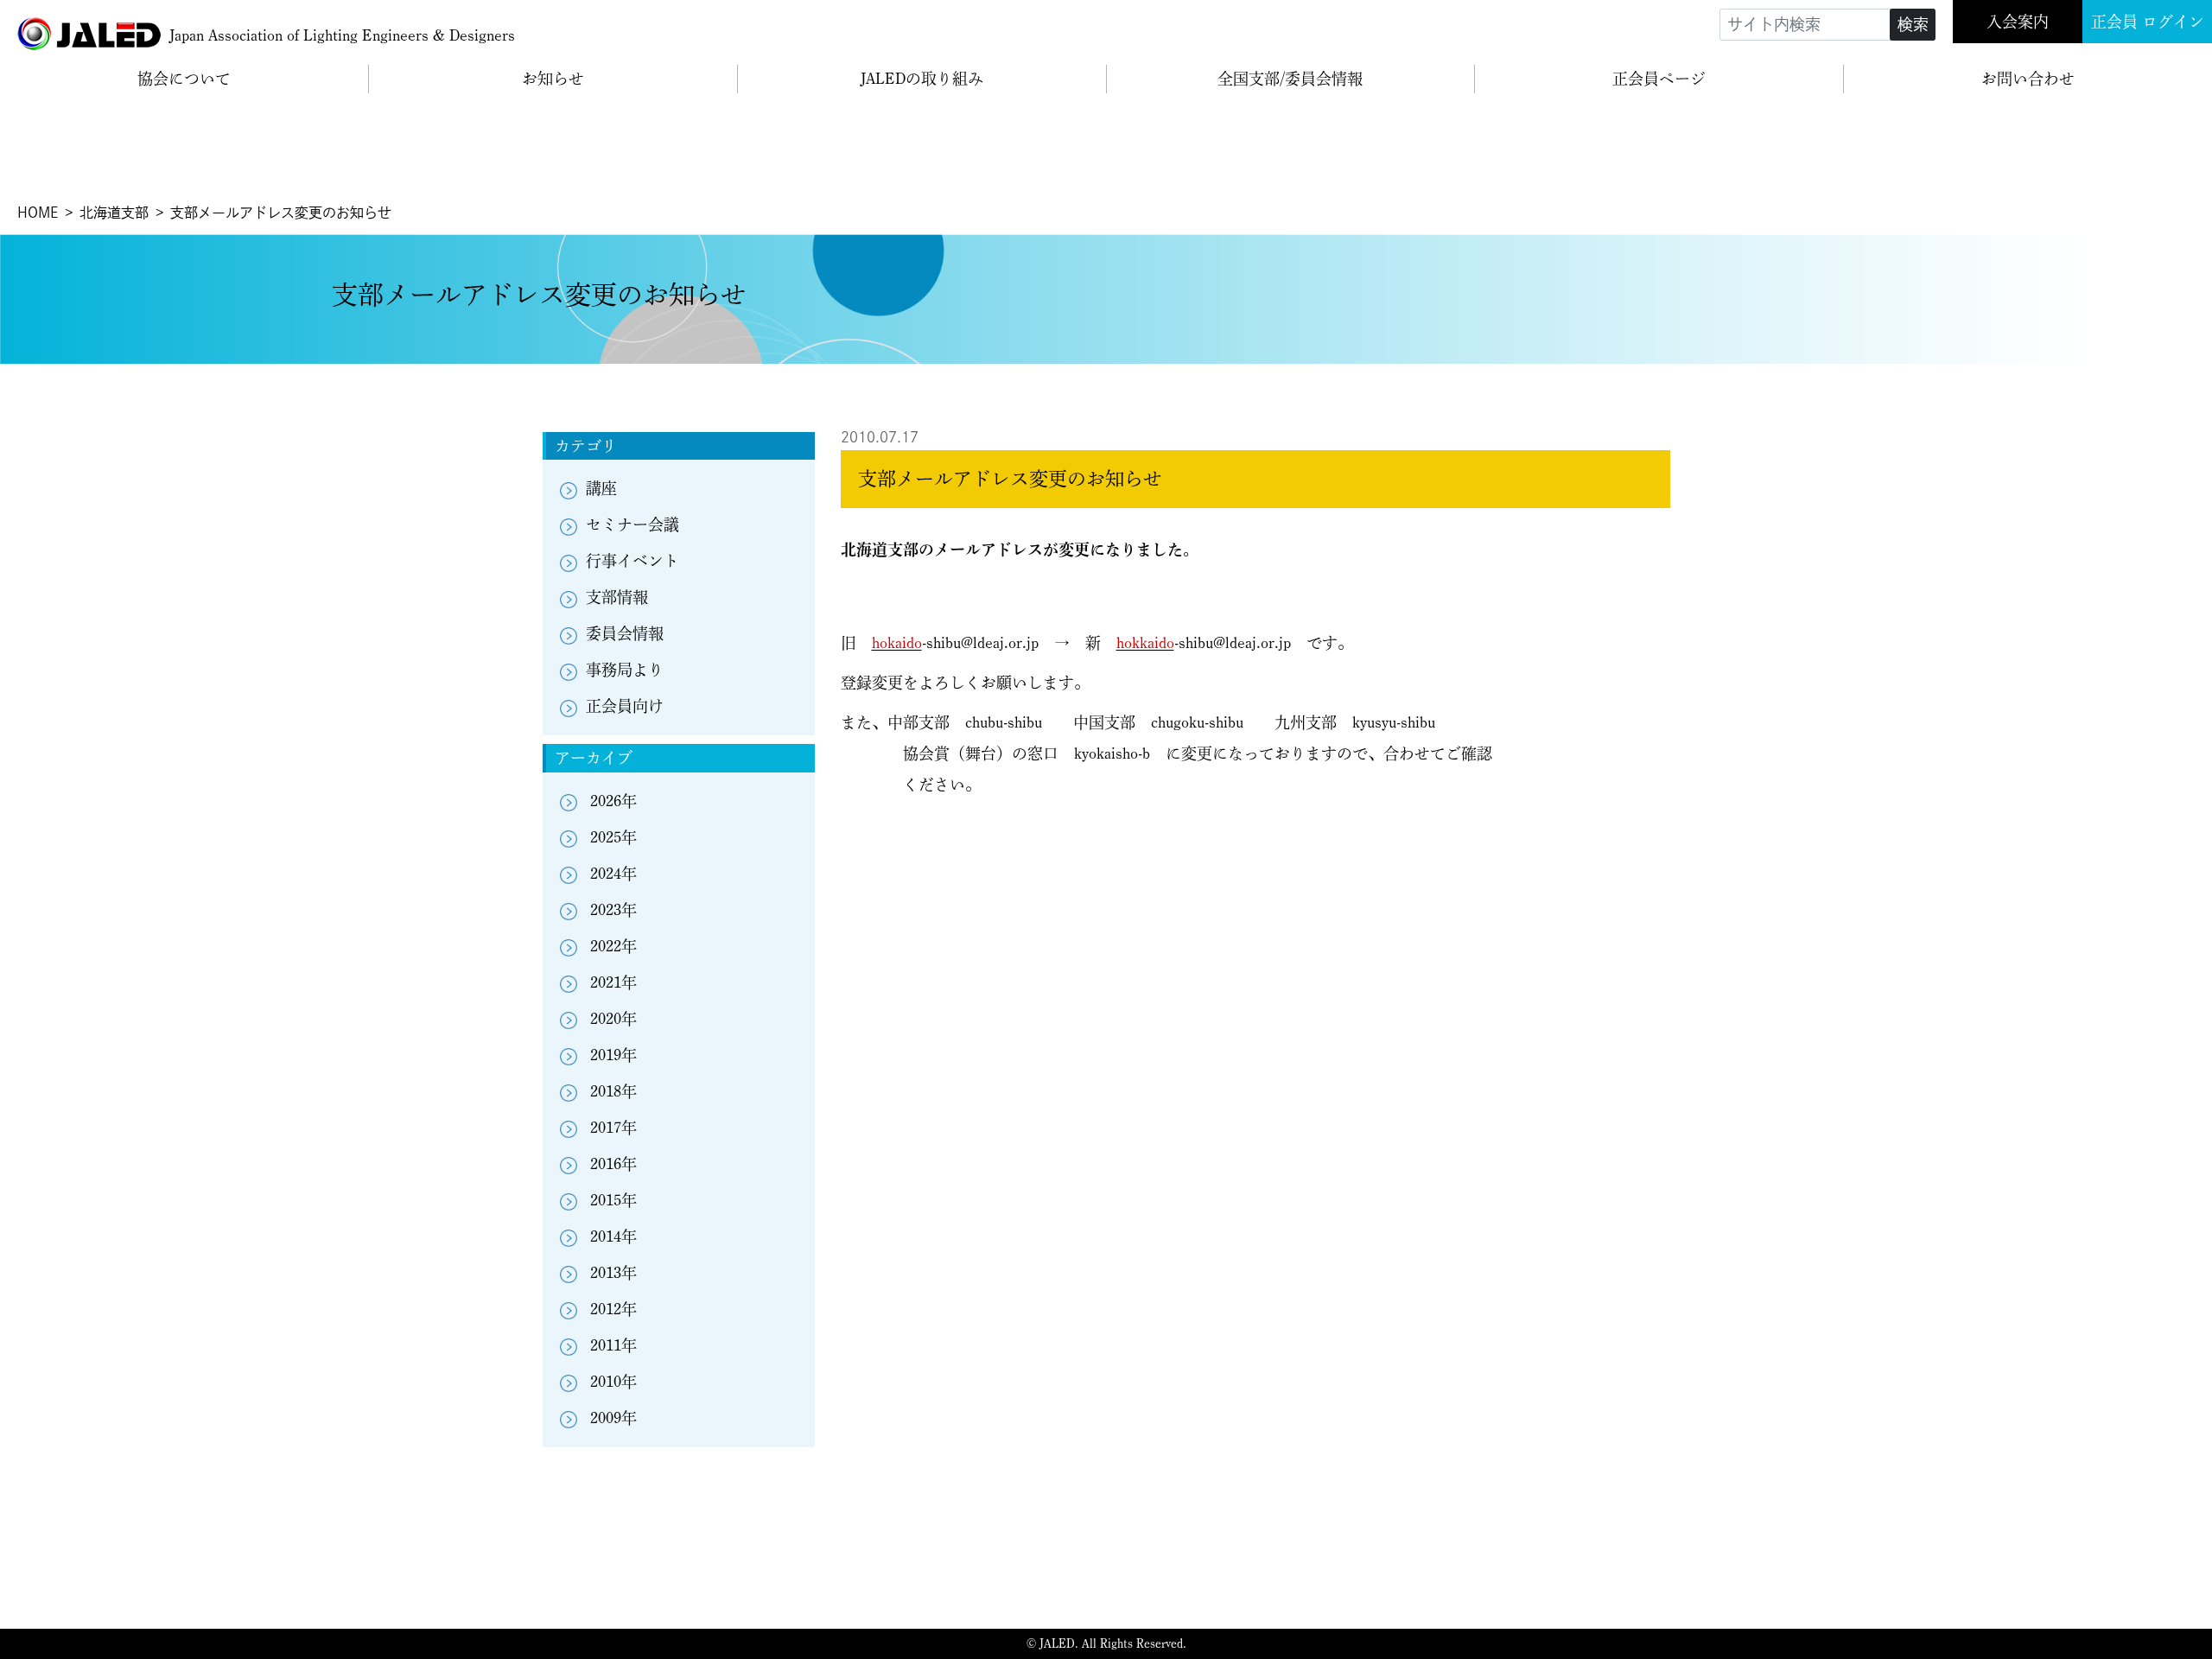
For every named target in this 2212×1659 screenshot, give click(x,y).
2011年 (613, 1345)
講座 (601, 488)
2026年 (613, 801)
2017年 (613, 1128)
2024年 (613, 874)
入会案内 (2018, 22)
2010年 (613, 1382)
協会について (184, 79)
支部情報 (617, 597)
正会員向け (625, 706)
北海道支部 (114, 213)
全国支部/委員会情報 (1290, 79)
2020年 (613, 1019)
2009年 (613, 1418)
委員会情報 (625, 633)
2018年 (613, 1091)
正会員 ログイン (2148, 22)
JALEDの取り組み (922, 79)
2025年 (613, 837)
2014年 (613, 1236)
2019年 (613, 1055)
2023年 (613, 910)
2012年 (613, 1309)
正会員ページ (1659, 79)
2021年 (613, 982)
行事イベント (632, 561)
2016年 (613, 1164)
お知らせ (553, 79)
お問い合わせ (2028, 79)
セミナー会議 (632, 524)
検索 (1913, 24)
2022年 (613, 946)
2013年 (613, 1273)
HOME (38, 213)
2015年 (613, 1200)
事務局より (625, 670)
